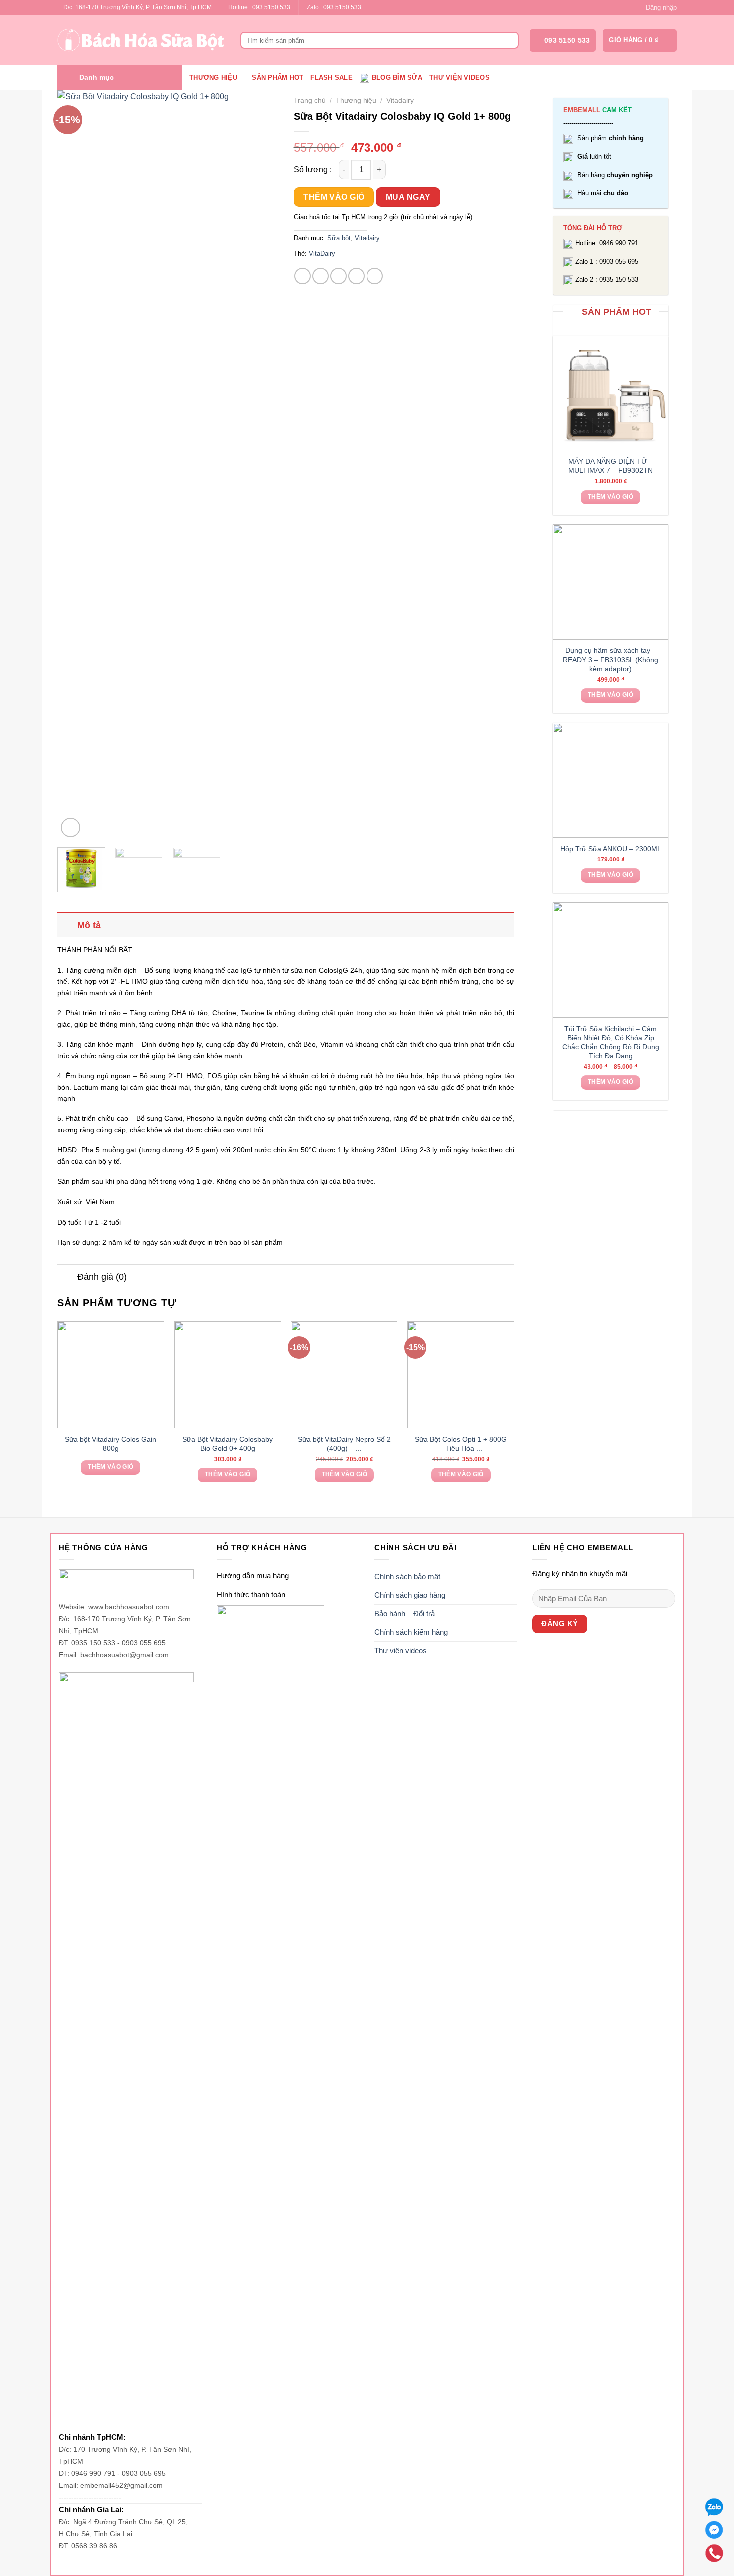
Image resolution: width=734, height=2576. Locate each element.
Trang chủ (310, 101)
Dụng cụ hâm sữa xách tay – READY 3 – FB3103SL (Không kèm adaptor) (610, 659)
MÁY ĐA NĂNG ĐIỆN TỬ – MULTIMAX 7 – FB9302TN (611, 466)
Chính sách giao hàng (410, 1595)
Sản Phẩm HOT (277, 78)
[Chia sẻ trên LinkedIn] (375, 276)
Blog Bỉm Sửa (397, 78)
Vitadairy (400, 101)
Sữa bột (339, 238)
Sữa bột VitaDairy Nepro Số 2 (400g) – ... (344, 1444)
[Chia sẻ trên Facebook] (302, 276)
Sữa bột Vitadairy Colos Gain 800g (111, 1444)
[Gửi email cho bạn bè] (338, 276)
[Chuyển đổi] (67, 925)
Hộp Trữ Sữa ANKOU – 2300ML (611, 849)
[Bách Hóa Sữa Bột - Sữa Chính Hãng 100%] (141, 40)
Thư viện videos (460, 78)
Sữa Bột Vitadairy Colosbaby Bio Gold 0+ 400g (227, 1444)
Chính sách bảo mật (407, 1576)
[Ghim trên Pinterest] (356, 276)
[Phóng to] (71, 827)
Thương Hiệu (213, 78)
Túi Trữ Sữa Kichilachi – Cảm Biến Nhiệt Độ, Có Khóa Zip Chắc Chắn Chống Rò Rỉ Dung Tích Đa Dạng (611, 1043)
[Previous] (74, 465)
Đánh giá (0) (102, 1277)
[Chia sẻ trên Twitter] (320, 276)
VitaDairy (322, 253)
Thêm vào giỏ (610, 497)
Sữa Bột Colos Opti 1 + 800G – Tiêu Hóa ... (461, 1444)
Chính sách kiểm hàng (411, 1632)
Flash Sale (331, 78)
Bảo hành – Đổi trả (405, 1613)
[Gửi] (510, 40)
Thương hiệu (356, 101)
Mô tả (89, 925)
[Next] (261, 465)
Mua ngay (408, 197)
